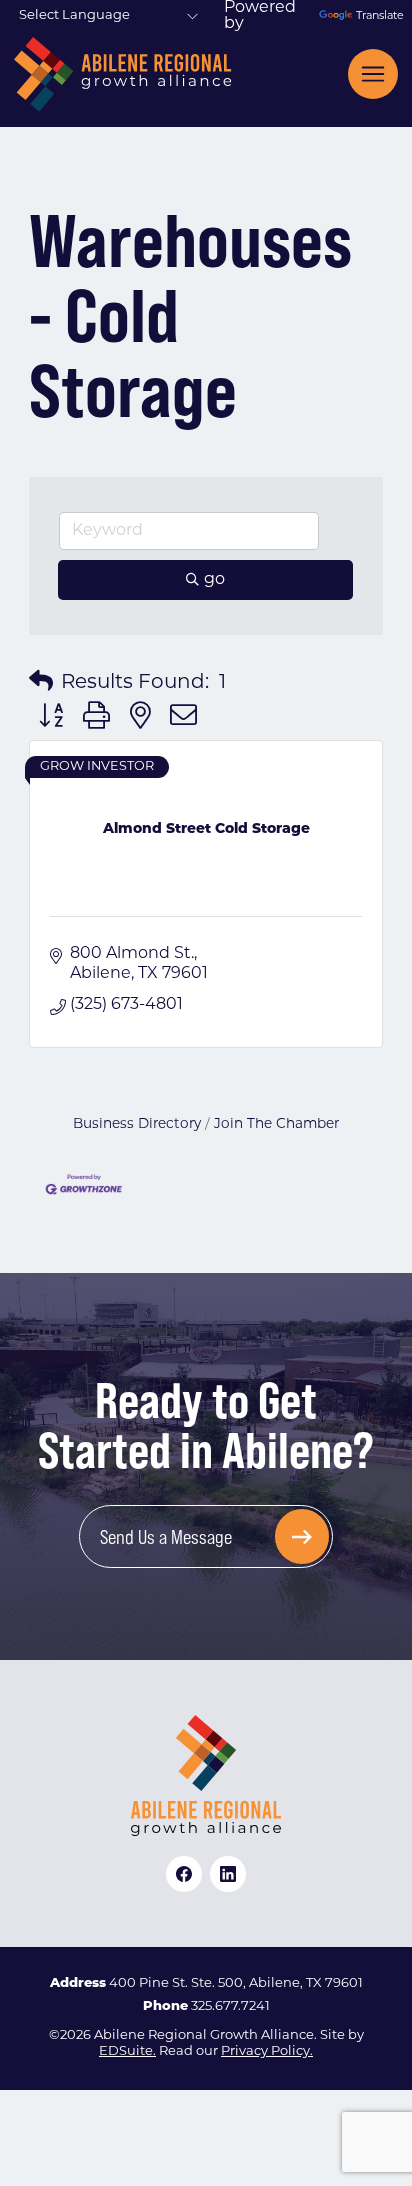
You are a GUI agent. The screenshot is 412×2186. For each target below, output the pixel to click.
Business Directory (137, 1124)
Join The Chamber (276, 1124)
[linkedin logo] (228, 1874)
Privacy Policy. (267, 2051)
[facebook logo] (184, 1874)
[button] (41, 683)
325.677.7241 (230, 2006)
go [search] (214, 580)
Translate (377, 16)
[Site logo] (122, 74)
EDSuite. (127, 2051)
